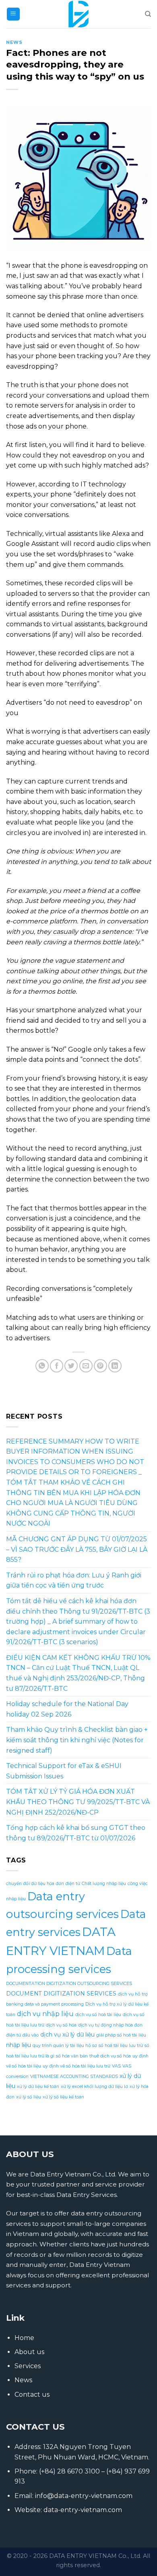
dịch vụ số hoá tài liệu (98, 2015)
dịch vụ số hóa (61, 2025)
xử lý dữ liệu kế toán (38, 2087)
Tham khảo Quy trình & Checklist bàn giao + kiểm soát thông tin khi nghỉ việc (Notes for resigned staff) (77, 1740)
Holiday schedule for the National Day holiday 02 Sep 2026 (67, 1709)
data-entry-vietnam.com (83, 2510)
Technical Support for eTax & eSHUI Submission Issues (64, 1771)
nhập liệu (19, 2045)
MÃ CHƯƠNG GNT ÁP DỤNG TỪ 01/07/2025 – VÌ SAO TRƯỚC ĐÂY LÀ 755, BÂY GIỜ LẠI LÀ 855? (77, 1549)
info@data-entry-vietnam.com (84, 2496)
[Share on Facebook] (57, 1366)
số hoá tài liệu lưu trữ (121, 2046)
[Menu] (13, 14)
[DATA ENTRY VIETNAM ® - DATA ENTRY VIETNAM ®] (78, 14)
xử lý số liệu (29, 2097)
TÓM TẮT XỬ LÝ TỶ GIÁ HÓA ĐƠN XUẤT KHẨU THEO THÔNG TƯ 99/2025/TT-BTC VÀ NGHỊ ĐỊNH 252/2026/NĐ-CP (78, 1802)
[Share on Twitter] (71, 1366)
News (14, 42)
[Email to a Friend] (86, 1366)
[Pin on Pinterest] (100, 1366)
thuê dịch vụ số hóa (110, 2056)
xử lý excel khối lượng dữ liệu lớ (94, 2087)
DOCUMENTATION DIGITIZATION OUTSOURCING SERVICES (69, 1984)
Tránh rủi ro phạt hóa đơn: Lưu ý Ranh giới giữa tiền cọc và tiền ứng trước (74, 1580)
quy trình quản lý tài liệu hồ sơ (65, 2046)
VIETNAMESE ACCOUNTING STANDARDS (74, 2077)
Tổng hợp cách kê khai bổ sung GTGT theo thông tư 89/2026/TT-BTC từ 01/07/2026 (76, 1833)
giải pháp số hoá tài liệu (121, 2035)
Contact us (32, 2394)
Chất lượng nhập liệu (104, 1884)
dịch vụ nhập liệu (45, 2014)
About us (29, 2352)
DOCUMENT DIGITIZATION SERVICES (61, 1994)
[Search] (148, 14)
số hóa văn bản (72, 2056)
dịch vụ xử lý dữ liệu (67, 2035)
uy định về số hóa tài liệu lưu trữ (76, 2066)
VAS (116, 2066)
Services (28, 2366)
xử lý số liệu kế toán (63, 2097)
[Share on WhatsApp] (42, 1366)
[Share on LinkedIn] (115, 1366)
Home (24, 2338)
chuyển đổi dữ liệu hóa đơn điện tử (43, 1884)
